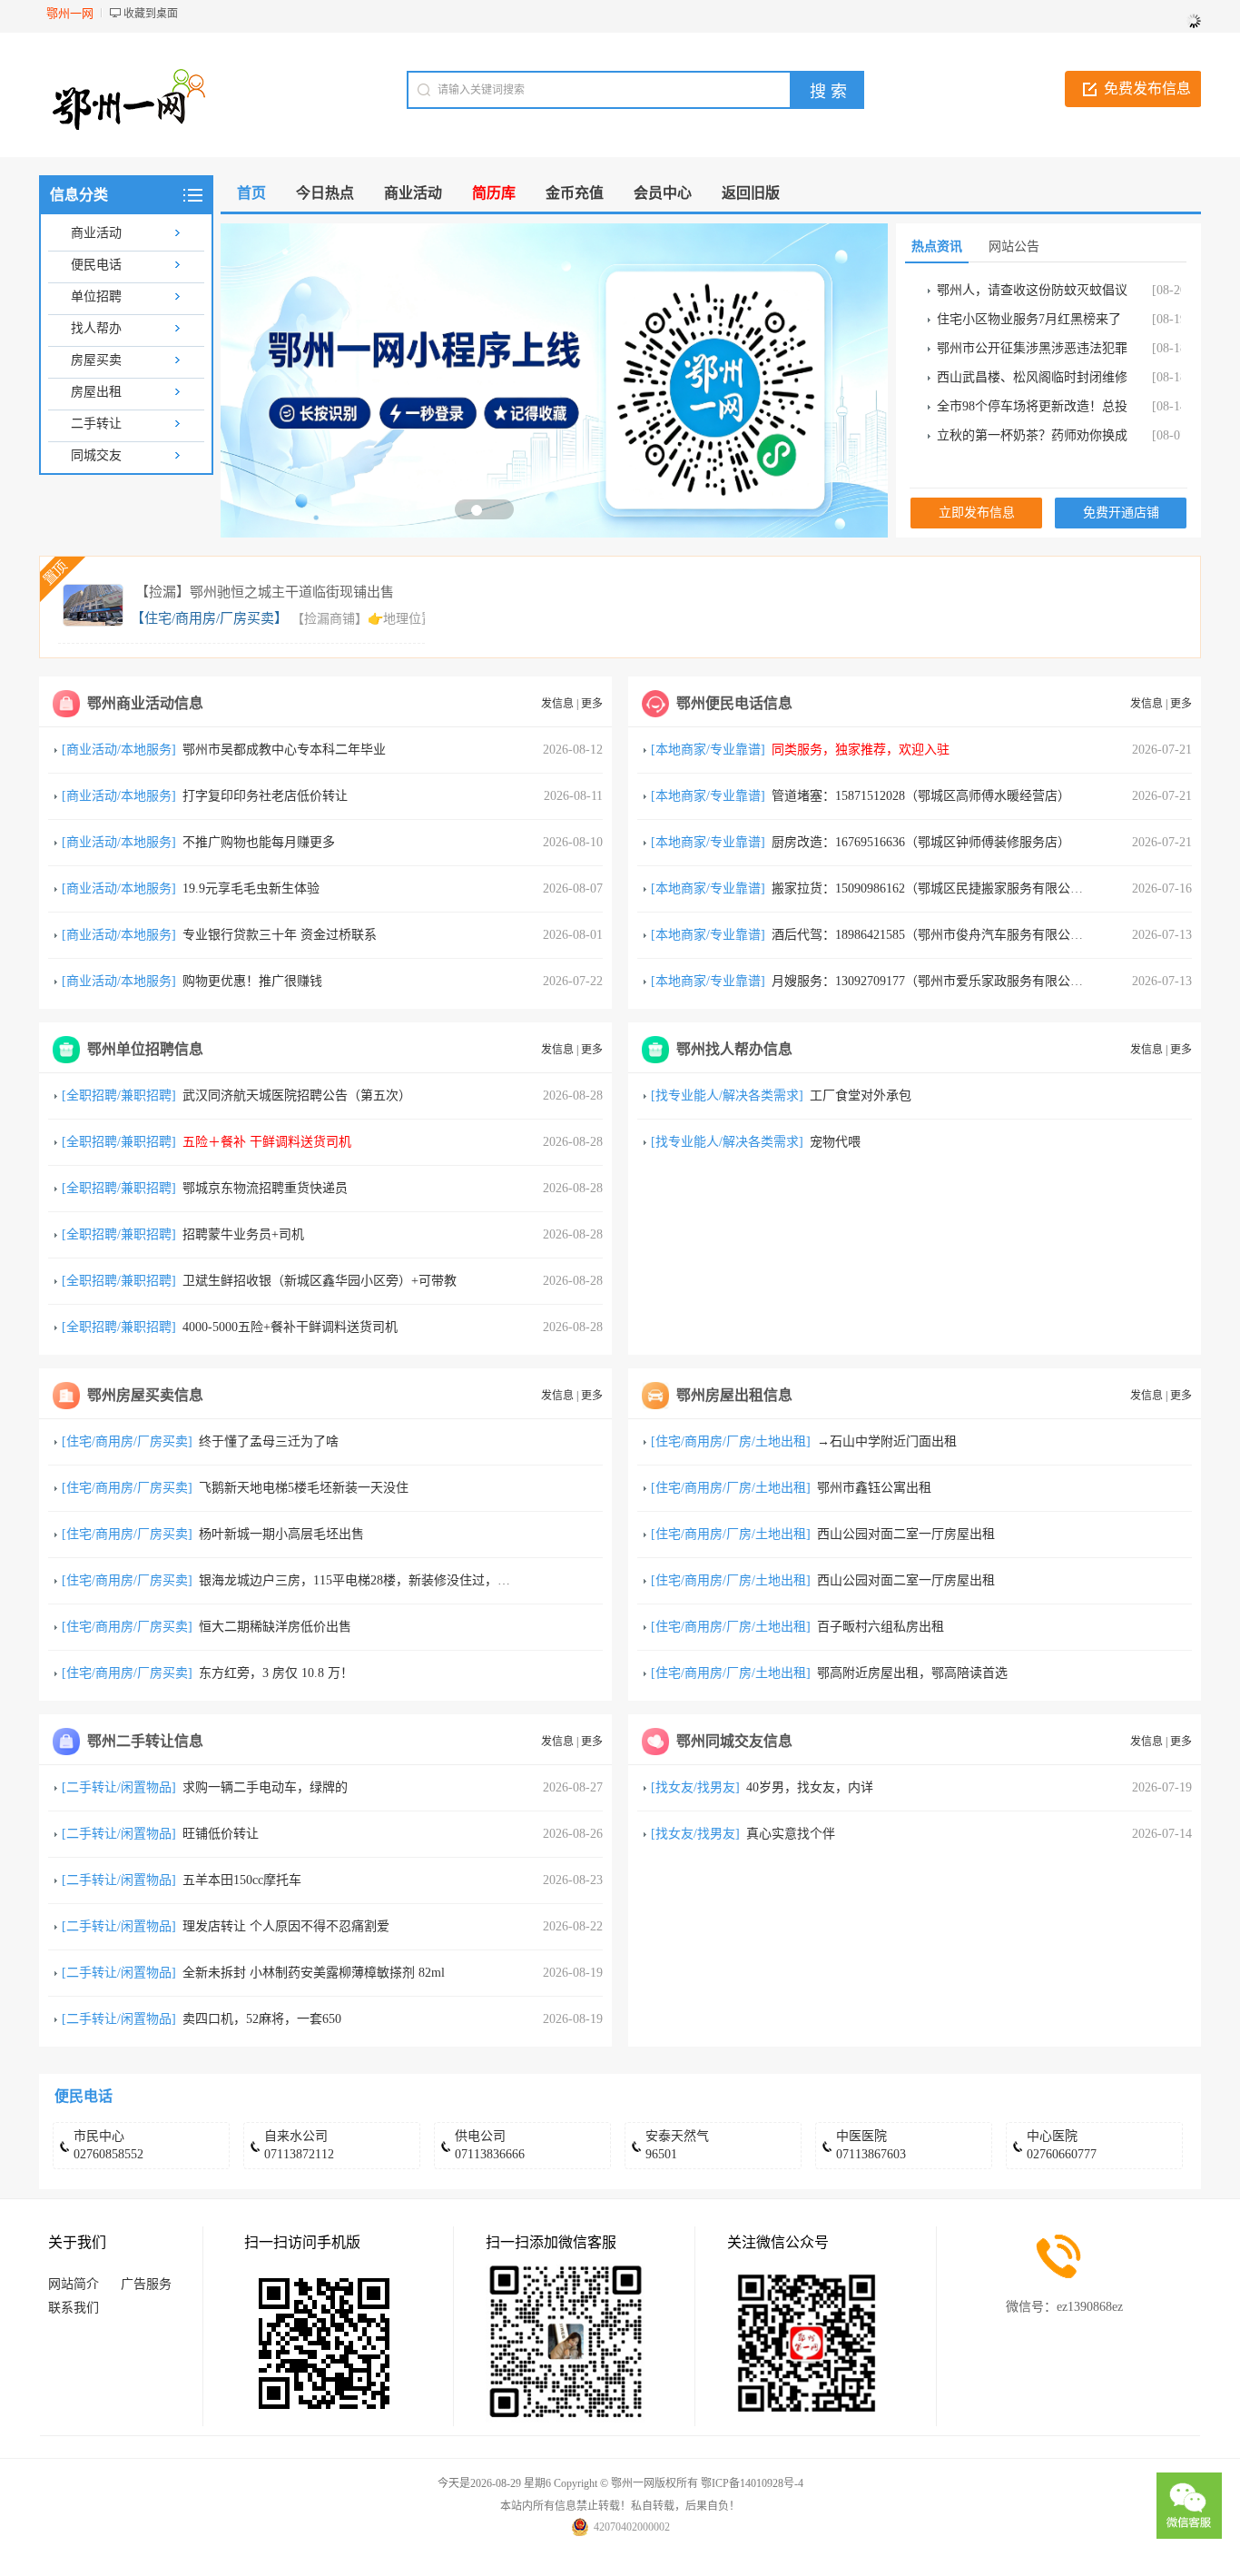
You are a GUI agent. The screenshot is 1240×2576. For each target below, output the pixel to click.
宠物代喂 (835, 1142)
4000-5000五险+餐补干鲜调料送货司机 (290, 1327)
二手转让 (96, 424)
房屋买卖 (96, 360)
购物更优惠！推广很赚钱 (252, 981)
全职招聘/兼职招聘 (119, 1096)
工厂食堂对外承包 (861, 1096)
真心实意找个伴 (791, 1834)
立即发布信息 (977, 513)
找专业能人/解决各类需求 (727, 1096)
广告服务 (146, 2284)
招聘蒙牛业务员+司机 (243, 1234)
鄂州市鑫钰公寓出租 (874, 1488)
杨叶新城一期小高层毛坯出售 (281, 1534)
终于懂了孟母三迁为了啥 (269, 1441)
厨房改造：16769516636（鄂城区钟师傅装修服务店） (921, 842)
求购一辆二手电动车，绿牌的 (265, 1787)
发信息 (557, 704)
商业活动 (96, 233)
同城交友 (96, 455)
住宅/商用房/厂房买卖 (127, 1441)
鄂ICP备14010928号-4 (752, 2483)
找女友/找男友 (695, 1787)
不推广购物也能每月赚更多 (259, 842)
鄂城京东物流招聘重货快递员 (265, 1188)
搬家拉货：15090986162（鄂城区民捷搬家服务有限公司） (934, 888)
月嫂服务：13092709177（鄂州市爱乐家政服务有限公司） (934, 981)
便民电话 (96, 265)
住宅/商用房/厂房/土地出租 (731, 1441)
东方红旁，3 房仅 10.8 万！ (276, 1673)
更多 (592, 704)
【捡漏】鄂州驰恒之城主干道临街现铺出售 (265, 592)
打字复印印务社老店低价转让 (265, 796)
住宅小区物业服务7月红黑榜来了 (1029, 319)
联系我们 (74, 2308)
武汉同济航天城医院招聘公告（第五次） (297, 1096)
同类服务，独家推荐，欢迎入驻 (861, 750)
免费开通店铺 (1121, 513)
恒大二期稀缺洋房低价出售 (275, 1627)
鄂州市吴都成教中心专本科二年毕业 (284, 750)
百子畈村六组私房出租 (881, 1627)
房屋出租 (96, 392)
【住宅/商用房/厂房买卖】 (209, 618)
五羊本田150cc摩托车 (242, 1880)
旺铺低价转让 (221, 1834)
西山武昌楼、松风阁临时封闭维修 (1032, 377)
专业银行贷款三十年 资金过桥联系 (280, 935)
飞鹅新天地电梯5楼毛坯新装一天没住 (304, 1488)
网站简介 (74, 2284)
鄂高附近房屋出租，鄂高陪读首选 (912, 1673)
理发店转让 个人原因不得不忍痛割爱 (286, 1926)
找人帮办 (96, 328)
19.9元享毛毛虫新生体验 (251, 888)
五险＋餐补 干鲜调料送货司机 (267, 1142)
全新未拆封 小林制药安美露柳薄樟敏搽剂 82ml (314, 1973)
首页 (251, 193)
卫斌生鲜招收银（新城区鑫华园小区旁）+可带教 (320, 1281)
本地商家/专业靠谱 (708, 750)
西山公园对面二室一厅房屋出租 (906, 1534)
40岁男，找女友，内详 (810, 1787)
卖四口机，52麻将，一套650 (262, 2019)
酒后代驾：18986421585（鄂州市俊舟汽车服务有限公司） (934, 935)
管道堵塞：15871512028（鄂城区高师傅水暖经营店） (921, 796)
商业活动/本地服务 (119, 750)
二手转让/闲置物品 (119, 1787)
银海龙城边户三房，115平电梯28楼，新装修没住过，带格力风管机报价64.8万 (417, 1580)
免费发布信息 (1147, 89)
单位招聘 (96, 296)
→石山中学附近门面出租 (887, 1441)
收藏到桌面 (151, 14)
